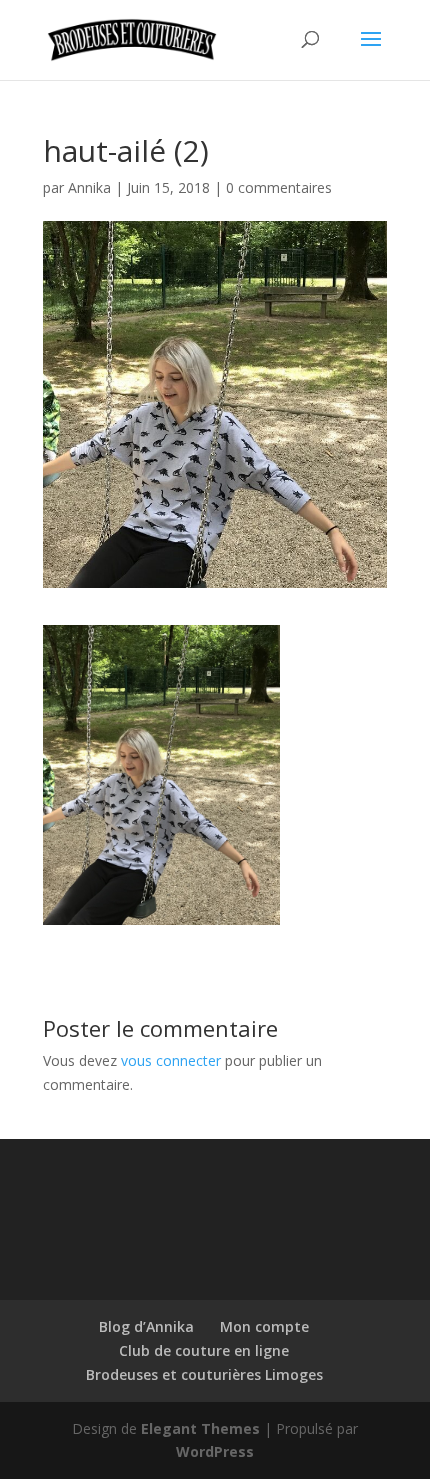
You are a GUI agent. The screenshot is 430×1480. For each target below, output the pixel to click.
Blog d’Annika (146, 1326)
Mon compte (264, 1326)
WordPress (215, 1451)
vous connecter (171, 1060)
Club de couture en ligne (204, 1350)
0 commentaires (279, 187)
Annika (89, 187)
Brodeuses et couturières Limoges (204, 1374)
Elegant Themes (200, 1428)
